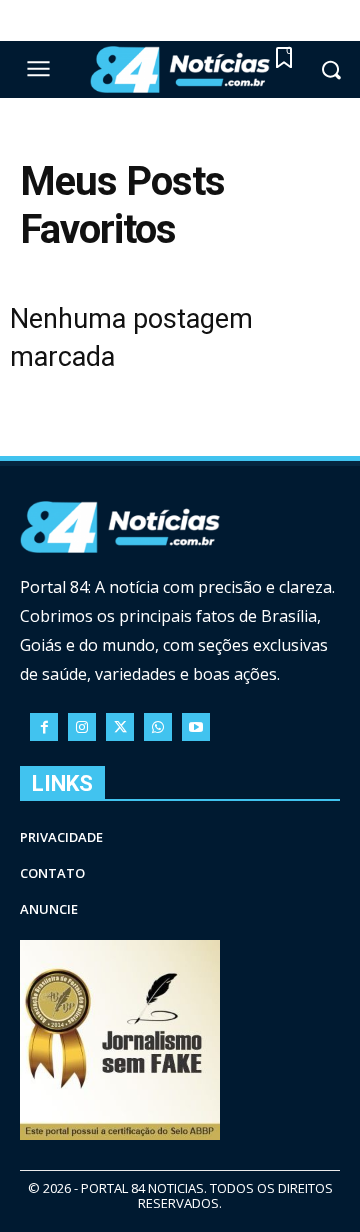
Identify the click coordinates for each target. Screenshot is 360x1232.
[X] (120, 727)
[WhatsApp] (158, 727)
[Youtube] (196, 727)
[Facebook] (44, 727)
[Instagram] (82, 727)
